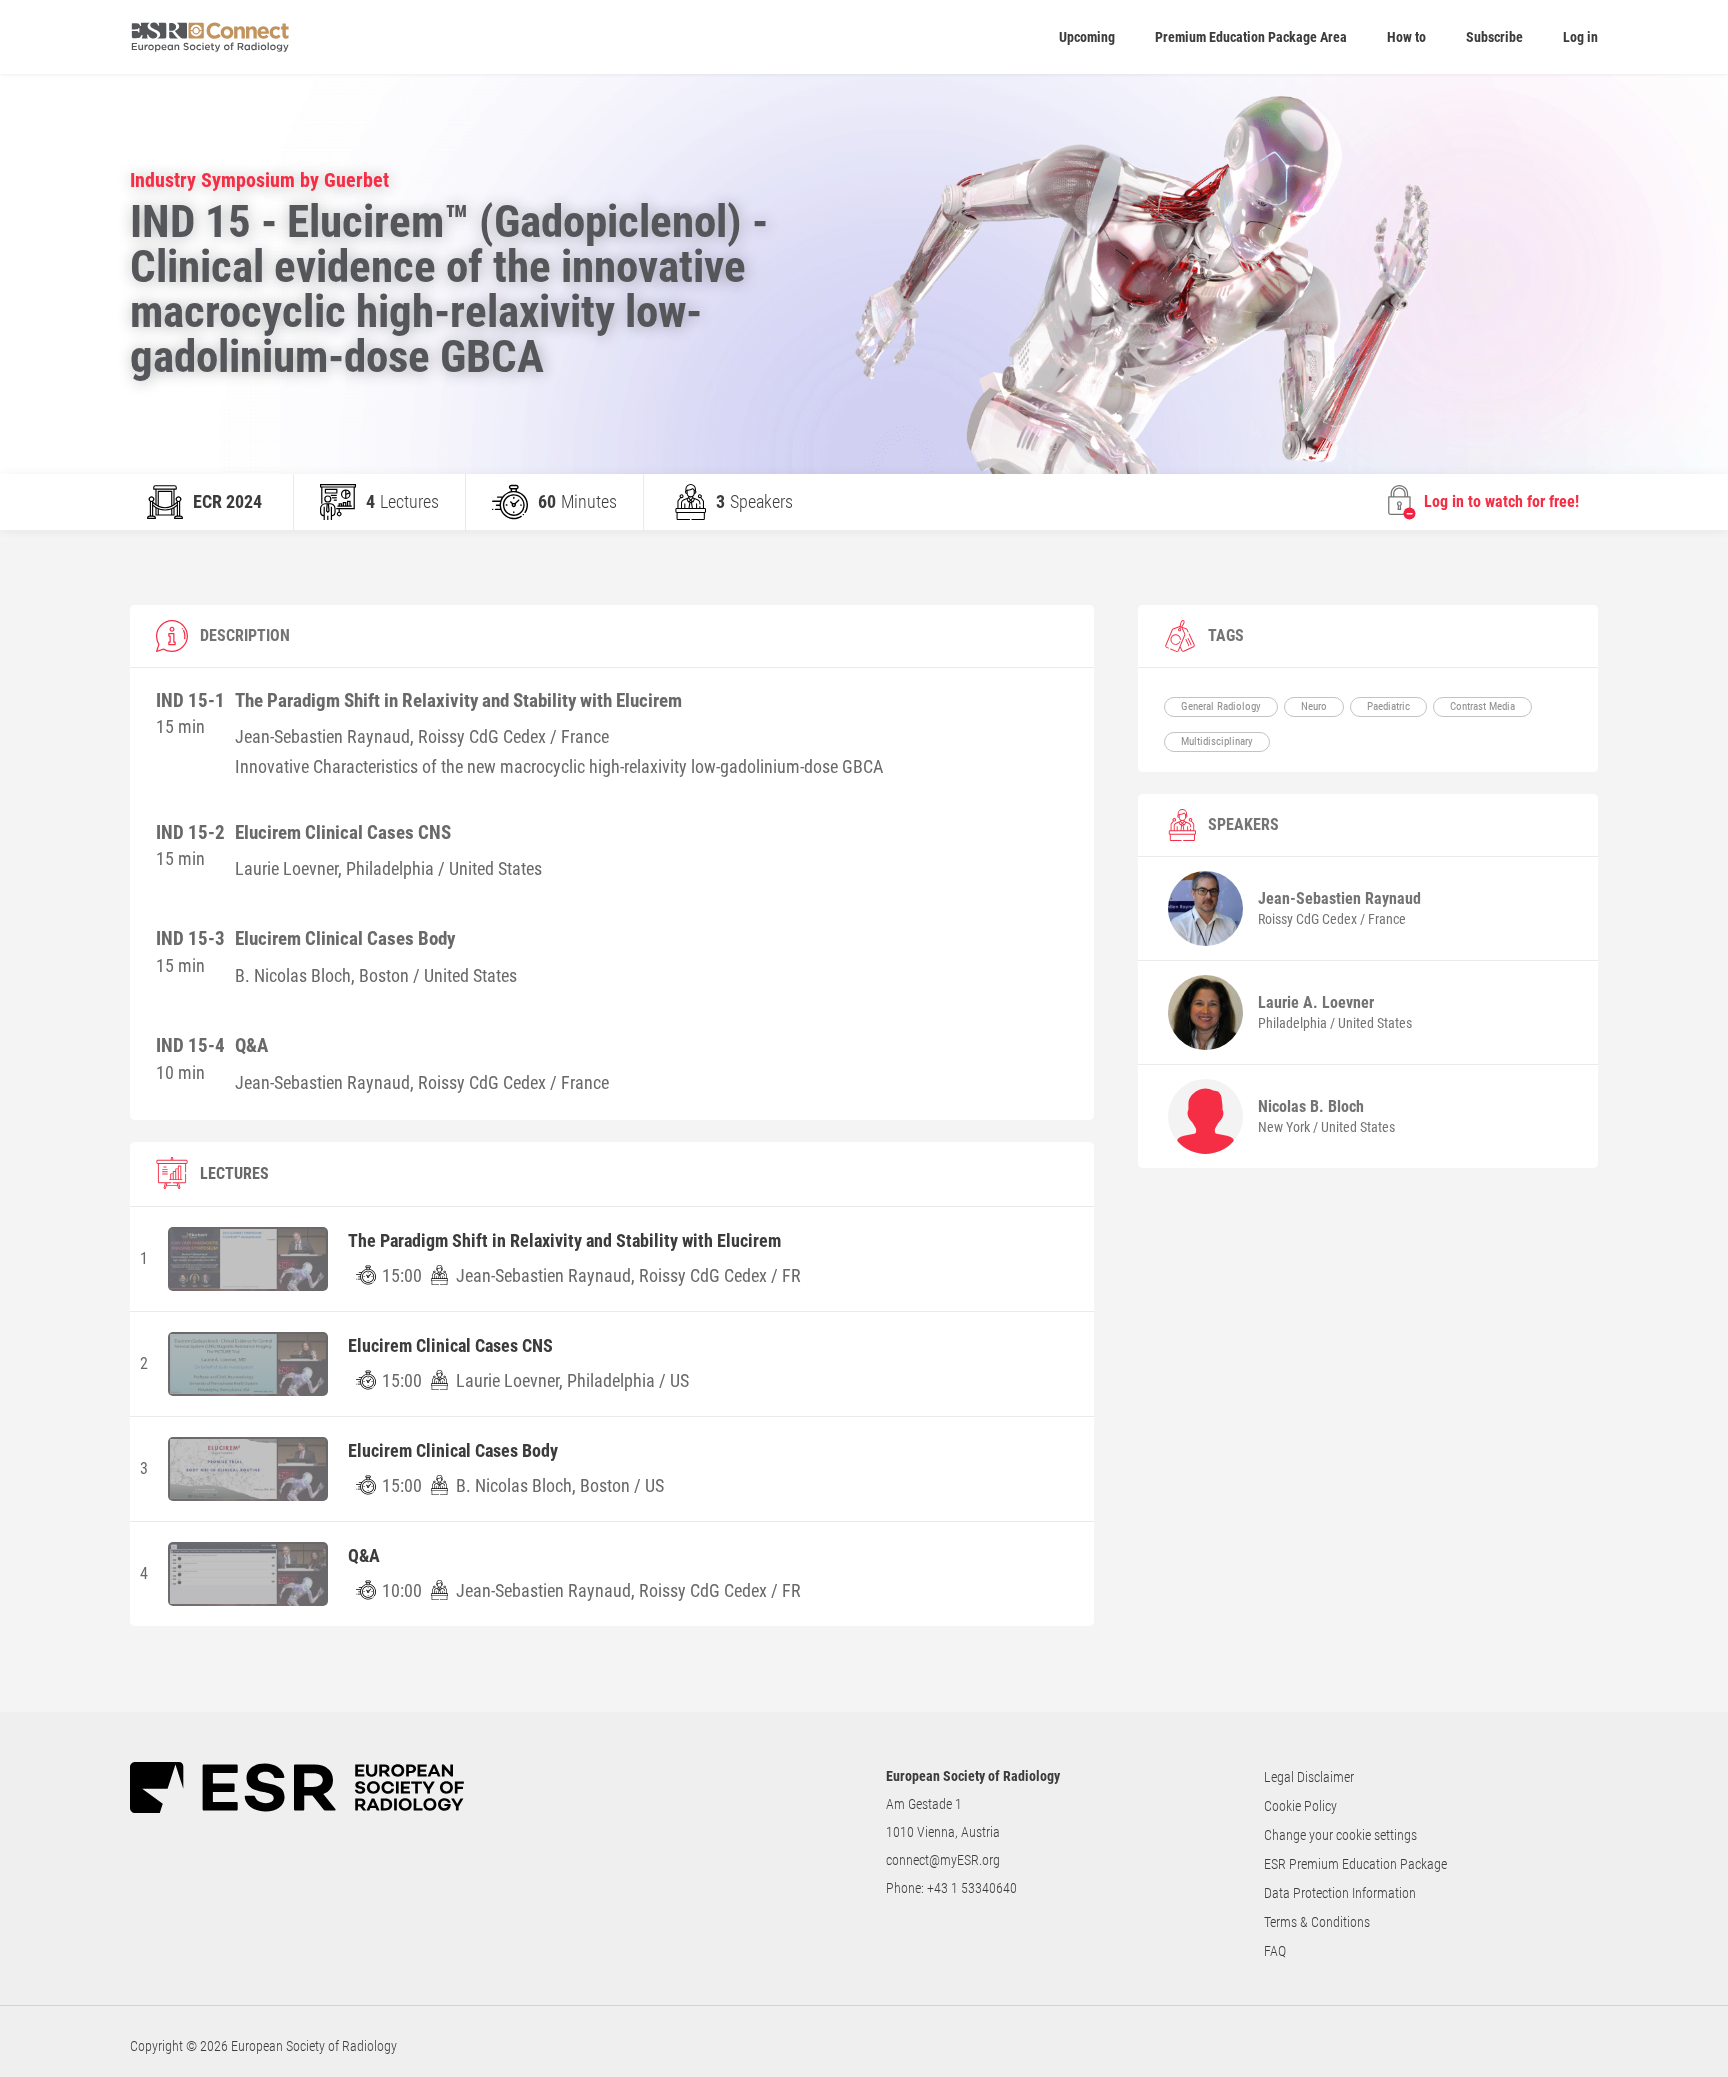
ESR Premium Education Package (1355, 1864)
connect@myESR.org (943, 1860)
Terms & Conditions (1317, 1922)
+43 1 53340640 (972, 1888)
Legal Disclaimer (1309, 1777)
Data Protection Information (1340, 1893)
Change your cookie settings (1340, 1835)
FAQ (1275, 1951)
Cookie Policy (1300, 1806)
